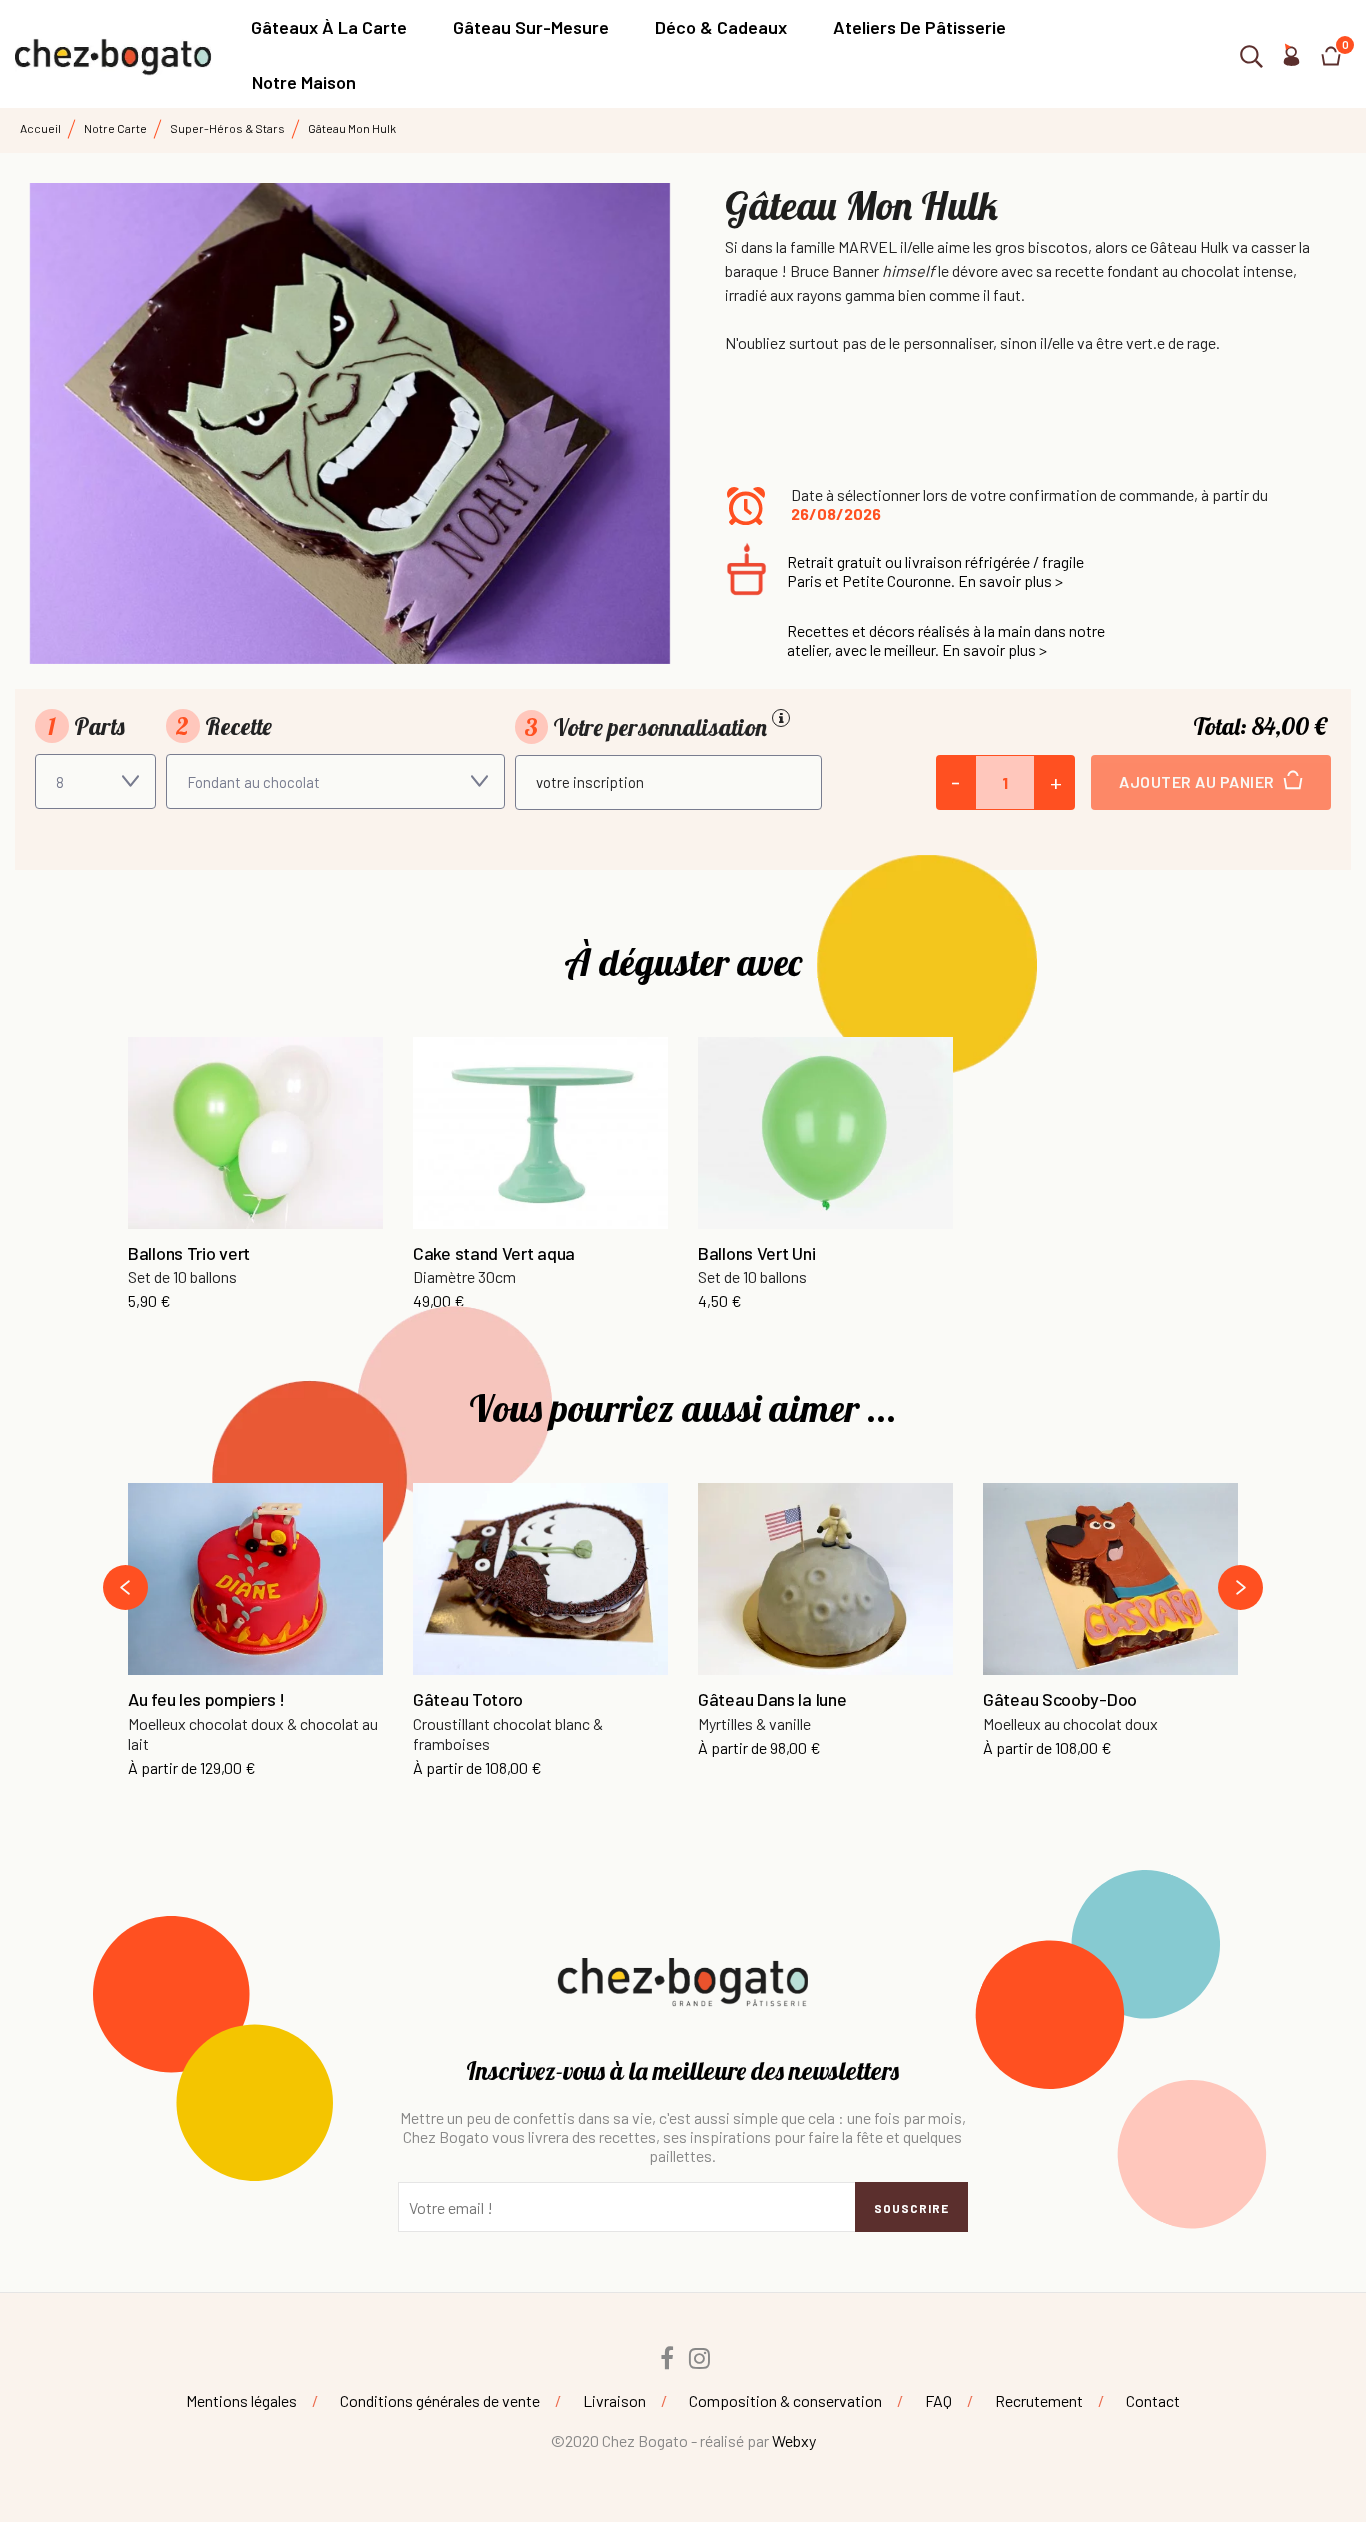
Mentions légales (241, 2400)
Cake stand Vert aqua (494, 1254)
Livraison (614, 2400)
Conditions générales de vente (440, 2400)
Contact (1153, 2400)
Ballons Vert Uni (756, 1254)
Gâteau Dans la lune (772, 1700)
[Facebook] (667, 2358)
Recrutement (1039, 2400)
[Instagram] (700, 2358)
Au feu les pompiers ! (206, 1700)
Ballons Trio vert (189, 1254)
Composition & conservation (785, 2400)
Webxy (794, 2440)
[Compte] (1291, 59)
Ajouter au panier (1198, 781)
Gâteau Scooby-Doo (1060, 1700)
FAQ (938, 2400)
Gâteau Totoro (468, 1700)
